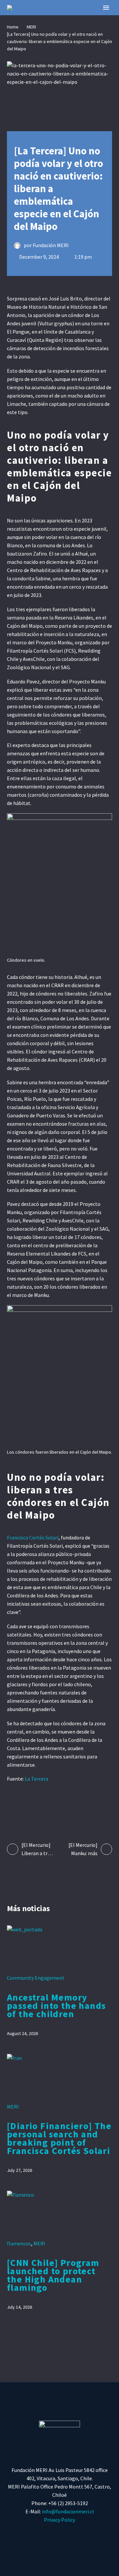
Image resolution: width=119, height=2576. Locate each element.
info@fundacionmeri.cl (68, 2511)
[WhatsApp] (63, 1806)
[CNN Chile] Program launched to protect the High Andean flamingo (53, 2275)
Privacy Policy (59, 2520)
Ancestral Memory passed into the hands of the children (56, 2006)
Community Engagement (36, 1978)
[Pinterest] (38, 1806)
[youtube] (68, 2535)
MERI (31, 27)
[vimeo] (85, 2535)
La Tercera (37, 1779)
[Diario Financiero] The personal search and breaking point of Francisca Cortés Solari (59, 2138)
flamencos (19, 2243)
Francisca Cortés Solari (33, 1537)
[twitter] (34, 2535)
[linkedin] (102, 2535)
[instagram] (51, 2535)
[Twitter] (25, 1806)
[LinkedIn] (50, 1806)
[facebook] (17, 2535)
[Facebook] (12, 1806)
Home (13, 27)
